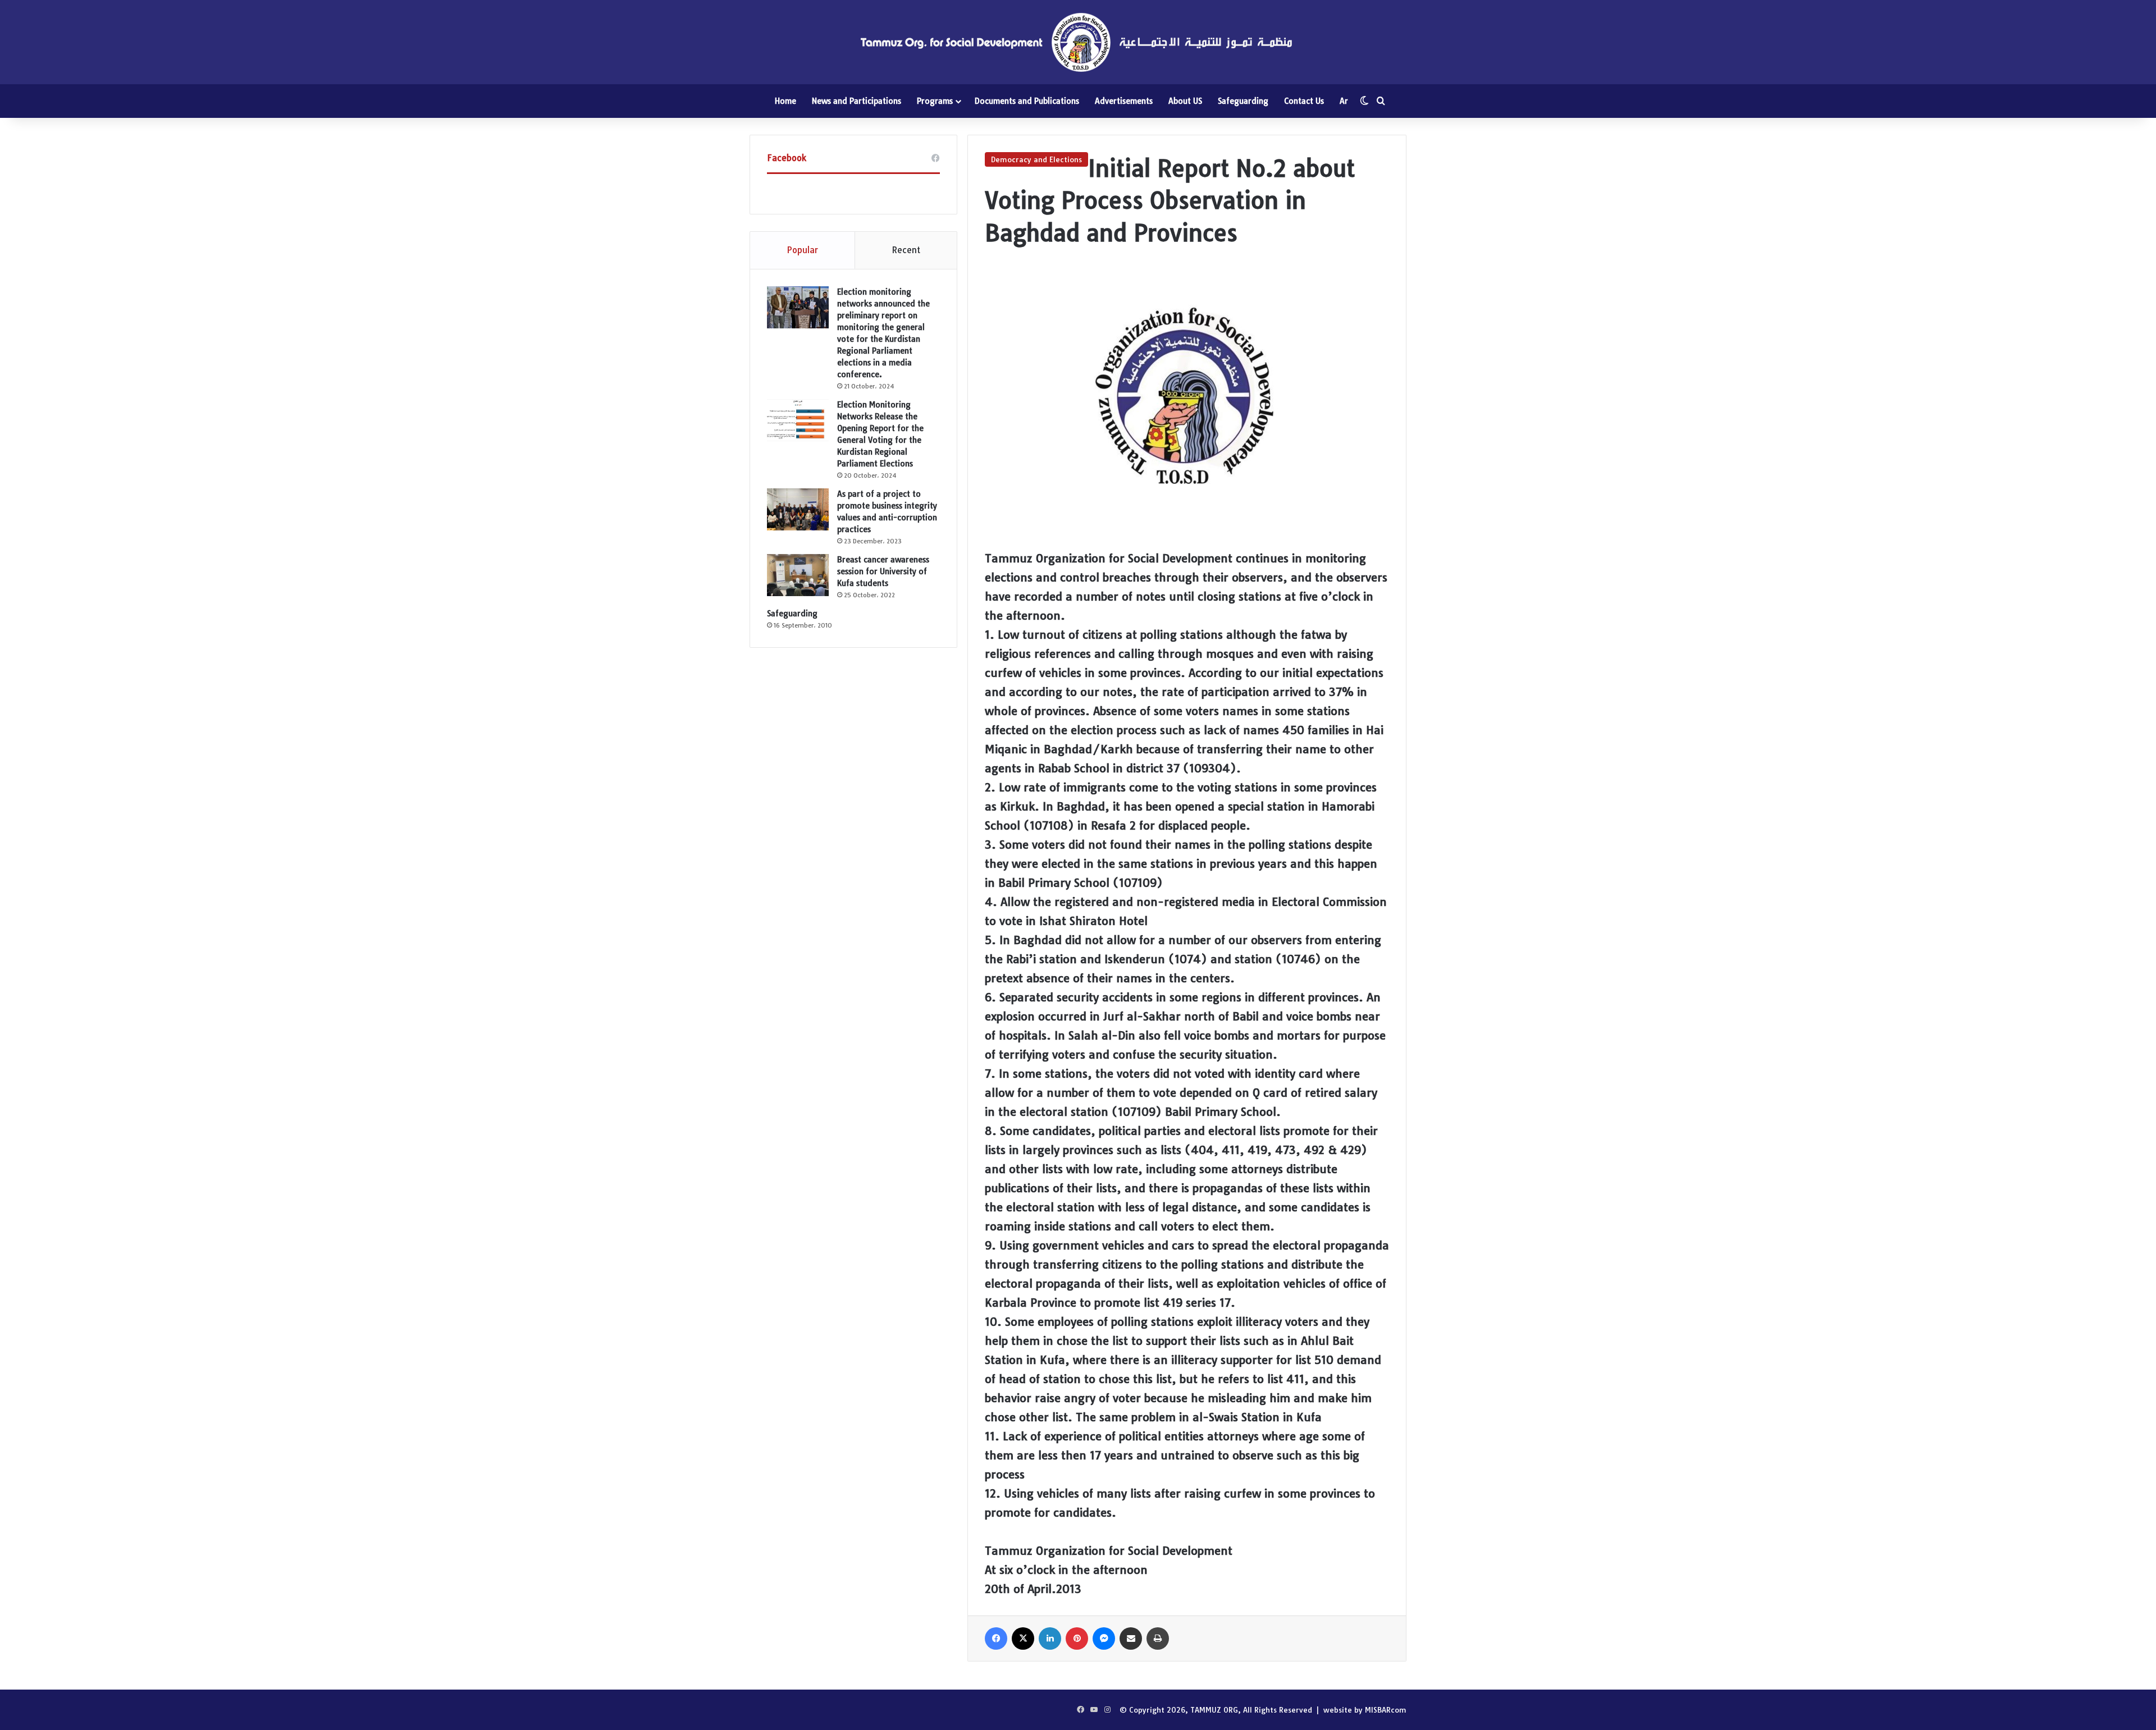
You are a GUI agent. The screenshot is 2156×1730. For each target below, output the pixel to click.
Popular (802, 250)
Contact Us (1304, 101)
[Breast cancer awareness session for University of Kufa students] (798, 575)
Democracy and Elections (1036, 159)
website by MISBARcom (1365, 1710)
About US (1185, 101)
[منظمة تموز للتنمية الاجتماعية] (1078, 42)
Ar (1344, 101)
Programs (935, 101)
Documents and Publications (1027, 101)
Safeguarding (1243, 101)
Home (785, 101)
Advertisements (1124, 101)
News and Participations (857, 101)
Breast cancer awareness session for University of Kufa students (883, 571)
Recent (906, 250)
